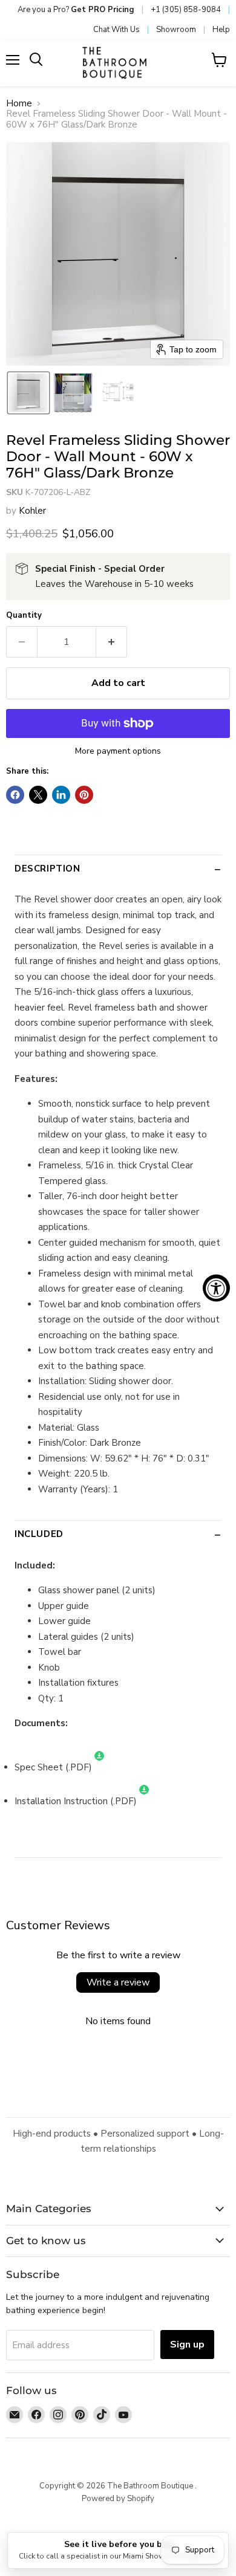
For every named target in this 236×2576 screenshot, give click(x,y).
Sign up (187, 2345)
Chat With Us (116, 30)
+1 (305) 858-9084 (186, 10)
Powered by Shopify (118, 2499)
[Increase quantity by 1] (112, 642)
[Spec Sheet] (99, 1767)
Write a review (118, 1982)
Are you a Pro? (76, 10)
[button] (28, 393)
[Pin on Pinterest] (84, 795)
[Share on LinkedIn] (61, 795)
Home (19, 104)
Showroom (176, 30)
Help (221, 30)
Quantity (24, 616)
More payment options (118, 751)
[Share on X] (38, 795)
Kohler (32, 511)
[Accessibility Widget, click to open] (216, 1288)
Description (48, 869)
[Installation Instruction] (144, 1801)
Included (39, 1534)
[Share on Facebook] (15, 795)
